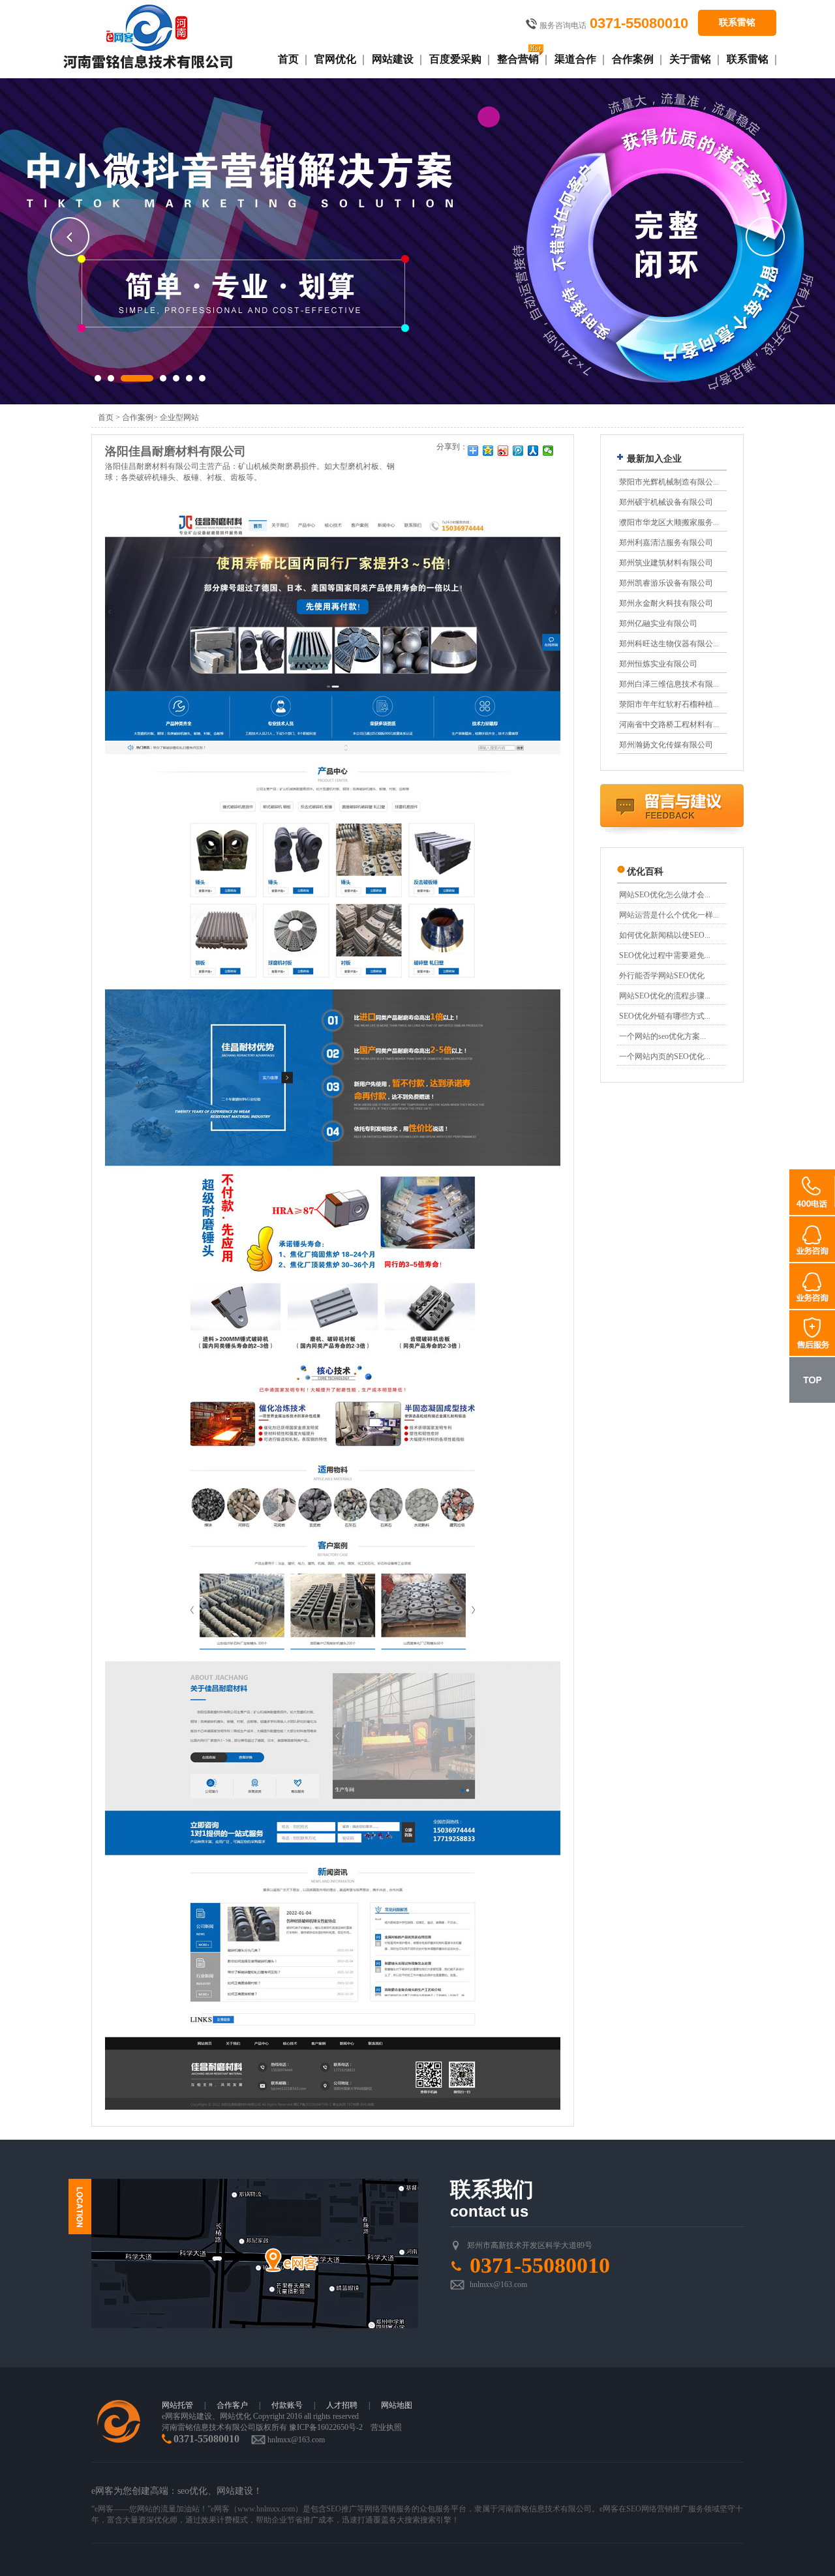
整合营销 (518, 59)
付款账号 (287, 2405)
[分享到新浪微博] (503, 451)
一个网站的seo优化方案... (662, 1036)
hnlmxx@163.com (498, 2284)
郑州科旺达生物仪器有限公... (669, 644)
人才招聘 (342, 2405)
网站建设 (393, 59)
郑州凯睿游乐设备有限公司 (666, 583)
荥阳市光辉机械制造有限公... (669, 482)
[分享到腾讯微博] (518, 451)
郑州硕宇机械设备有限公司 (666, 502)
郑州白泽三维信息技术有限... (669, 684)
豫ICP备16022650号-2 (326, 2427)
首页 (288, 59)
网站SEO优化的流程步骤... (665, 996)
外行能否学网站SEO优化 (662, 976)
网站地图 (397, 2405)
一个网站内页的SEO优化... (665, 1056)
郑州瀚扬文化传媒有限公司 (666, 745)
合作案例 (633, 59)
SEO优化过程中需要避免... (665, 955)
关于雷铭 (690, 59)
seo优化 (192, 2491)
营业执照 (386, 2427)
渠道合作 (575, 59)
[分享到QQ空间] (488, 451)
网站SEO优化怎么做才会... (665, 895)
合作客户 (232, 2405)
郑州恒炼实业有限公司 (658, 664)
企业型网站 (179, 417)
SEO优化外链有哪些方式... (665, 1016)
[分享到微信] (548, 451)
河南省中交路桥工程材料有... (669, 725)
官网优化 (335, 59)
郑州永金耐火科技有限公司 (666, 603)
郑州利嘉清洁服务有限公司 (666, 543)
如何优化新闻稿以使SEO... (665, 935)
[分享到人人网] (533, 451)
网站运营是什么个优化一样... (669, 915)
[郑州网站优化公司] (148, 38)
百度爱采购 (455, 59)
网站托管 (177, 2405)
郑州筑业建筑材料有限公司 (666, 563)
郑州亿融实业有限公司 (658, 623)
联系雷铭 (737, 22)
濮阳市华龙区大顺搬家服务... (669, 522)
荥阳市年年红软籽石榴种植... (669, 704)
